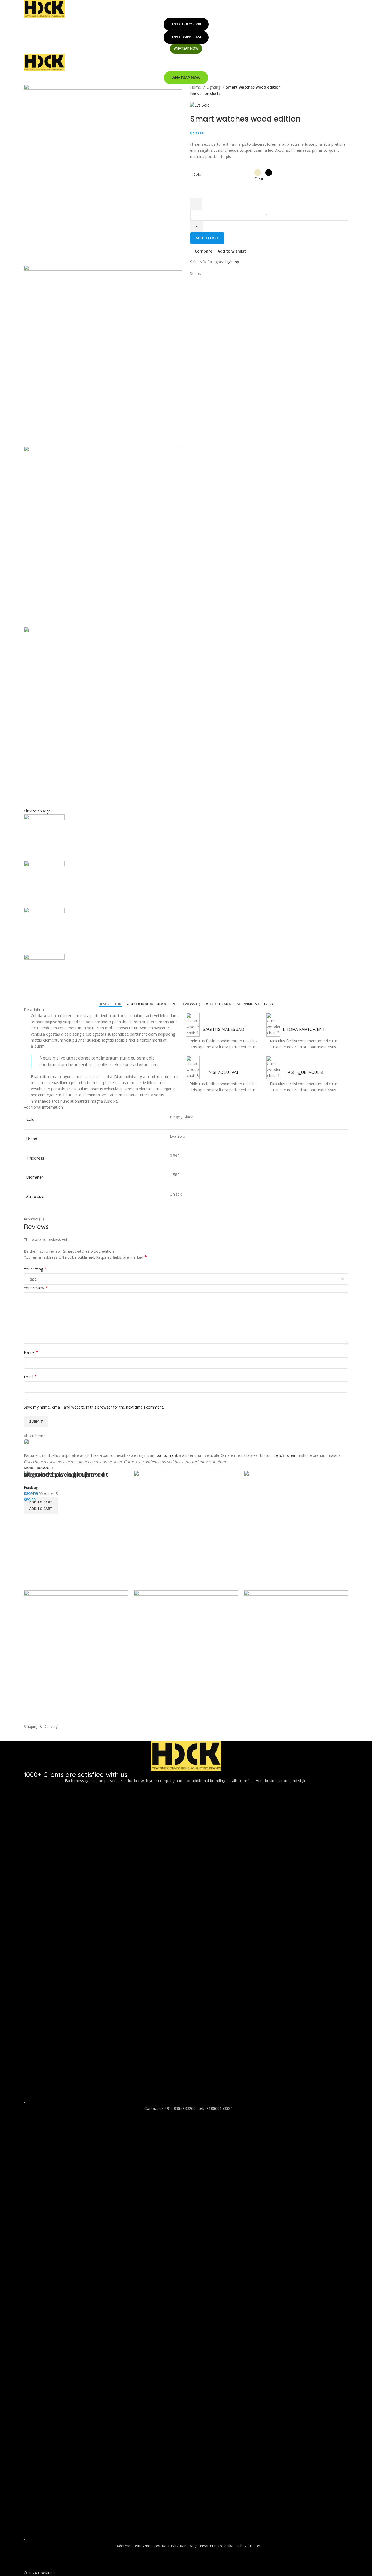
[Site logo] (44, 8)
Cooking (31, 1487)
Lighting (214, 87)
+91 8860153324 (186, 37)
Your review (36, 1288)
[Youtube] (45, 2561)
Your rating (35, 1269)
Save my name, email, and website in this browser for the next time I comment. (94, 1407)
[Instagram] (60, 2561)
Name (31, 1352)
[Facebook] (31, 2561)
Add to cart (207, 238)
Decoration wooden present (66, 1475)
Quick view (265, 1717)
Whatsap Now (186, 48)
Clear (259, 179)
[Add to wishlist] (280, 1717)
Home (196, 87)
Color (198, 174)
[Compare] (251, 1717)
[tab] (110, 1004)
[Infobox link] (223, 1031)
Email (30, 1377)
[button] (41, 1509)
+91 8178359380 (186, 24)
